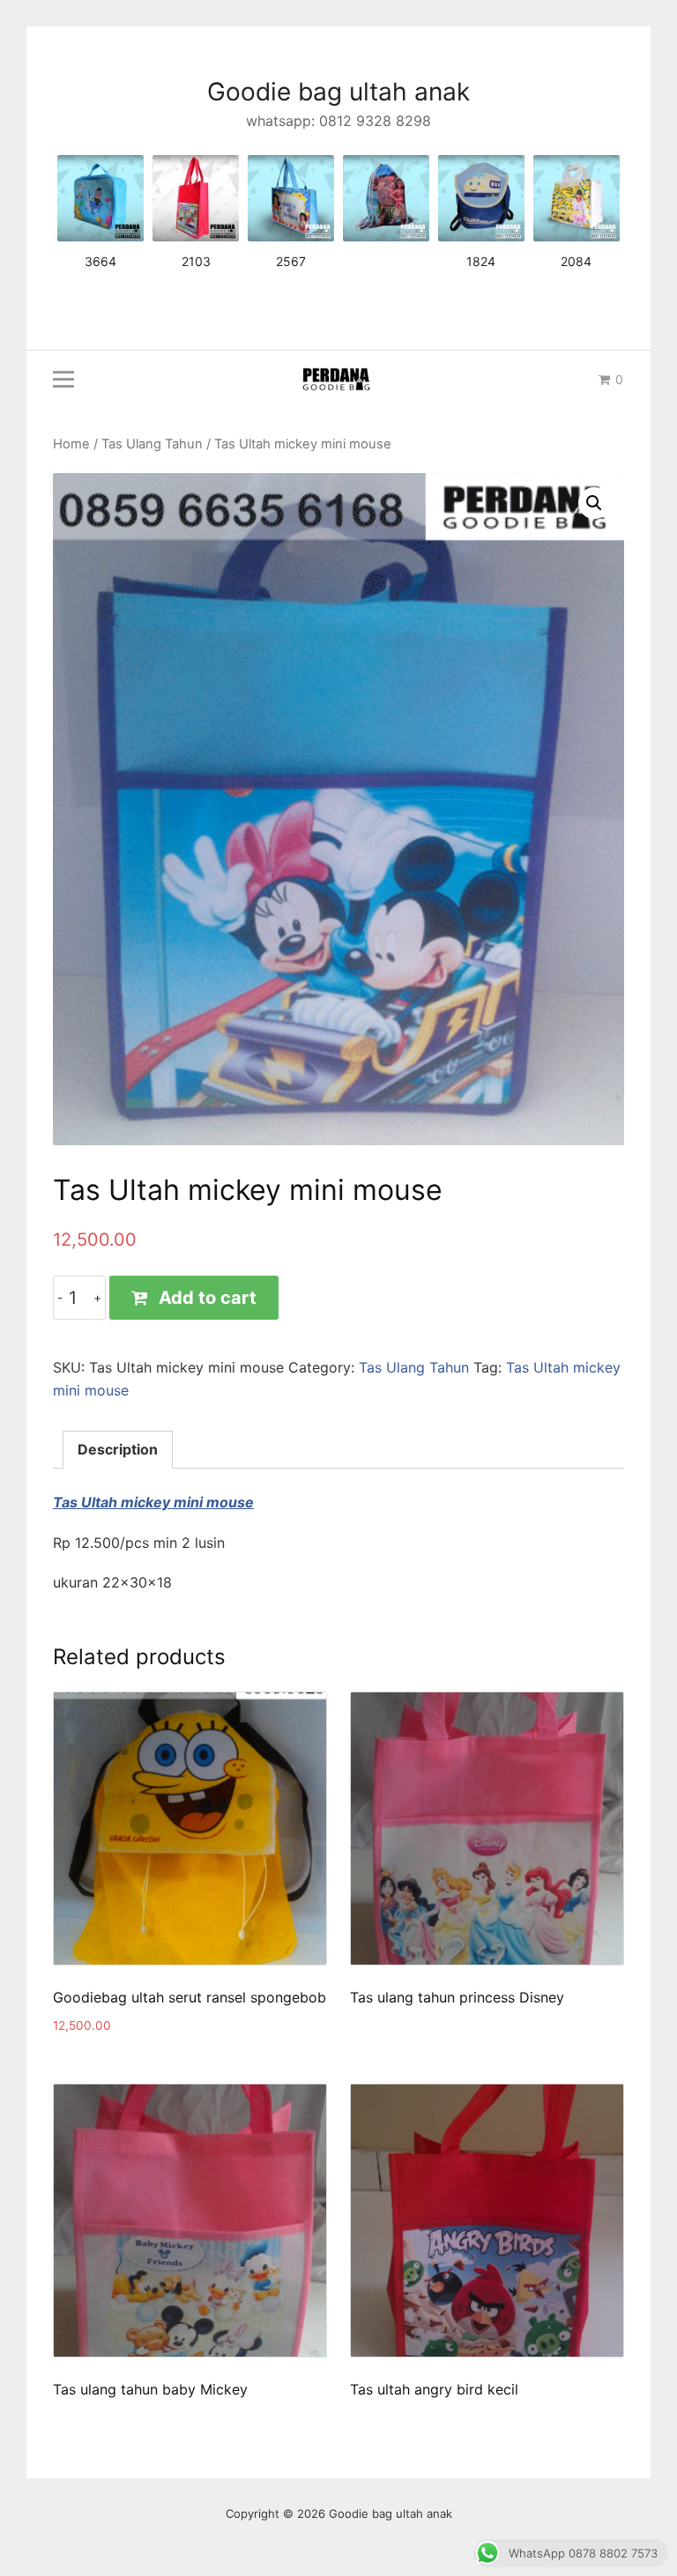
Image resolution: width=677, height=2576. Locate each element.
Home (71, 444)
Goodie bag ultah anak (338, 92)
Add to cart (208, 1298)
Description (118, 1449)
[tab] (118, 1450)
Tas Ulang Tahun (152, 444)
